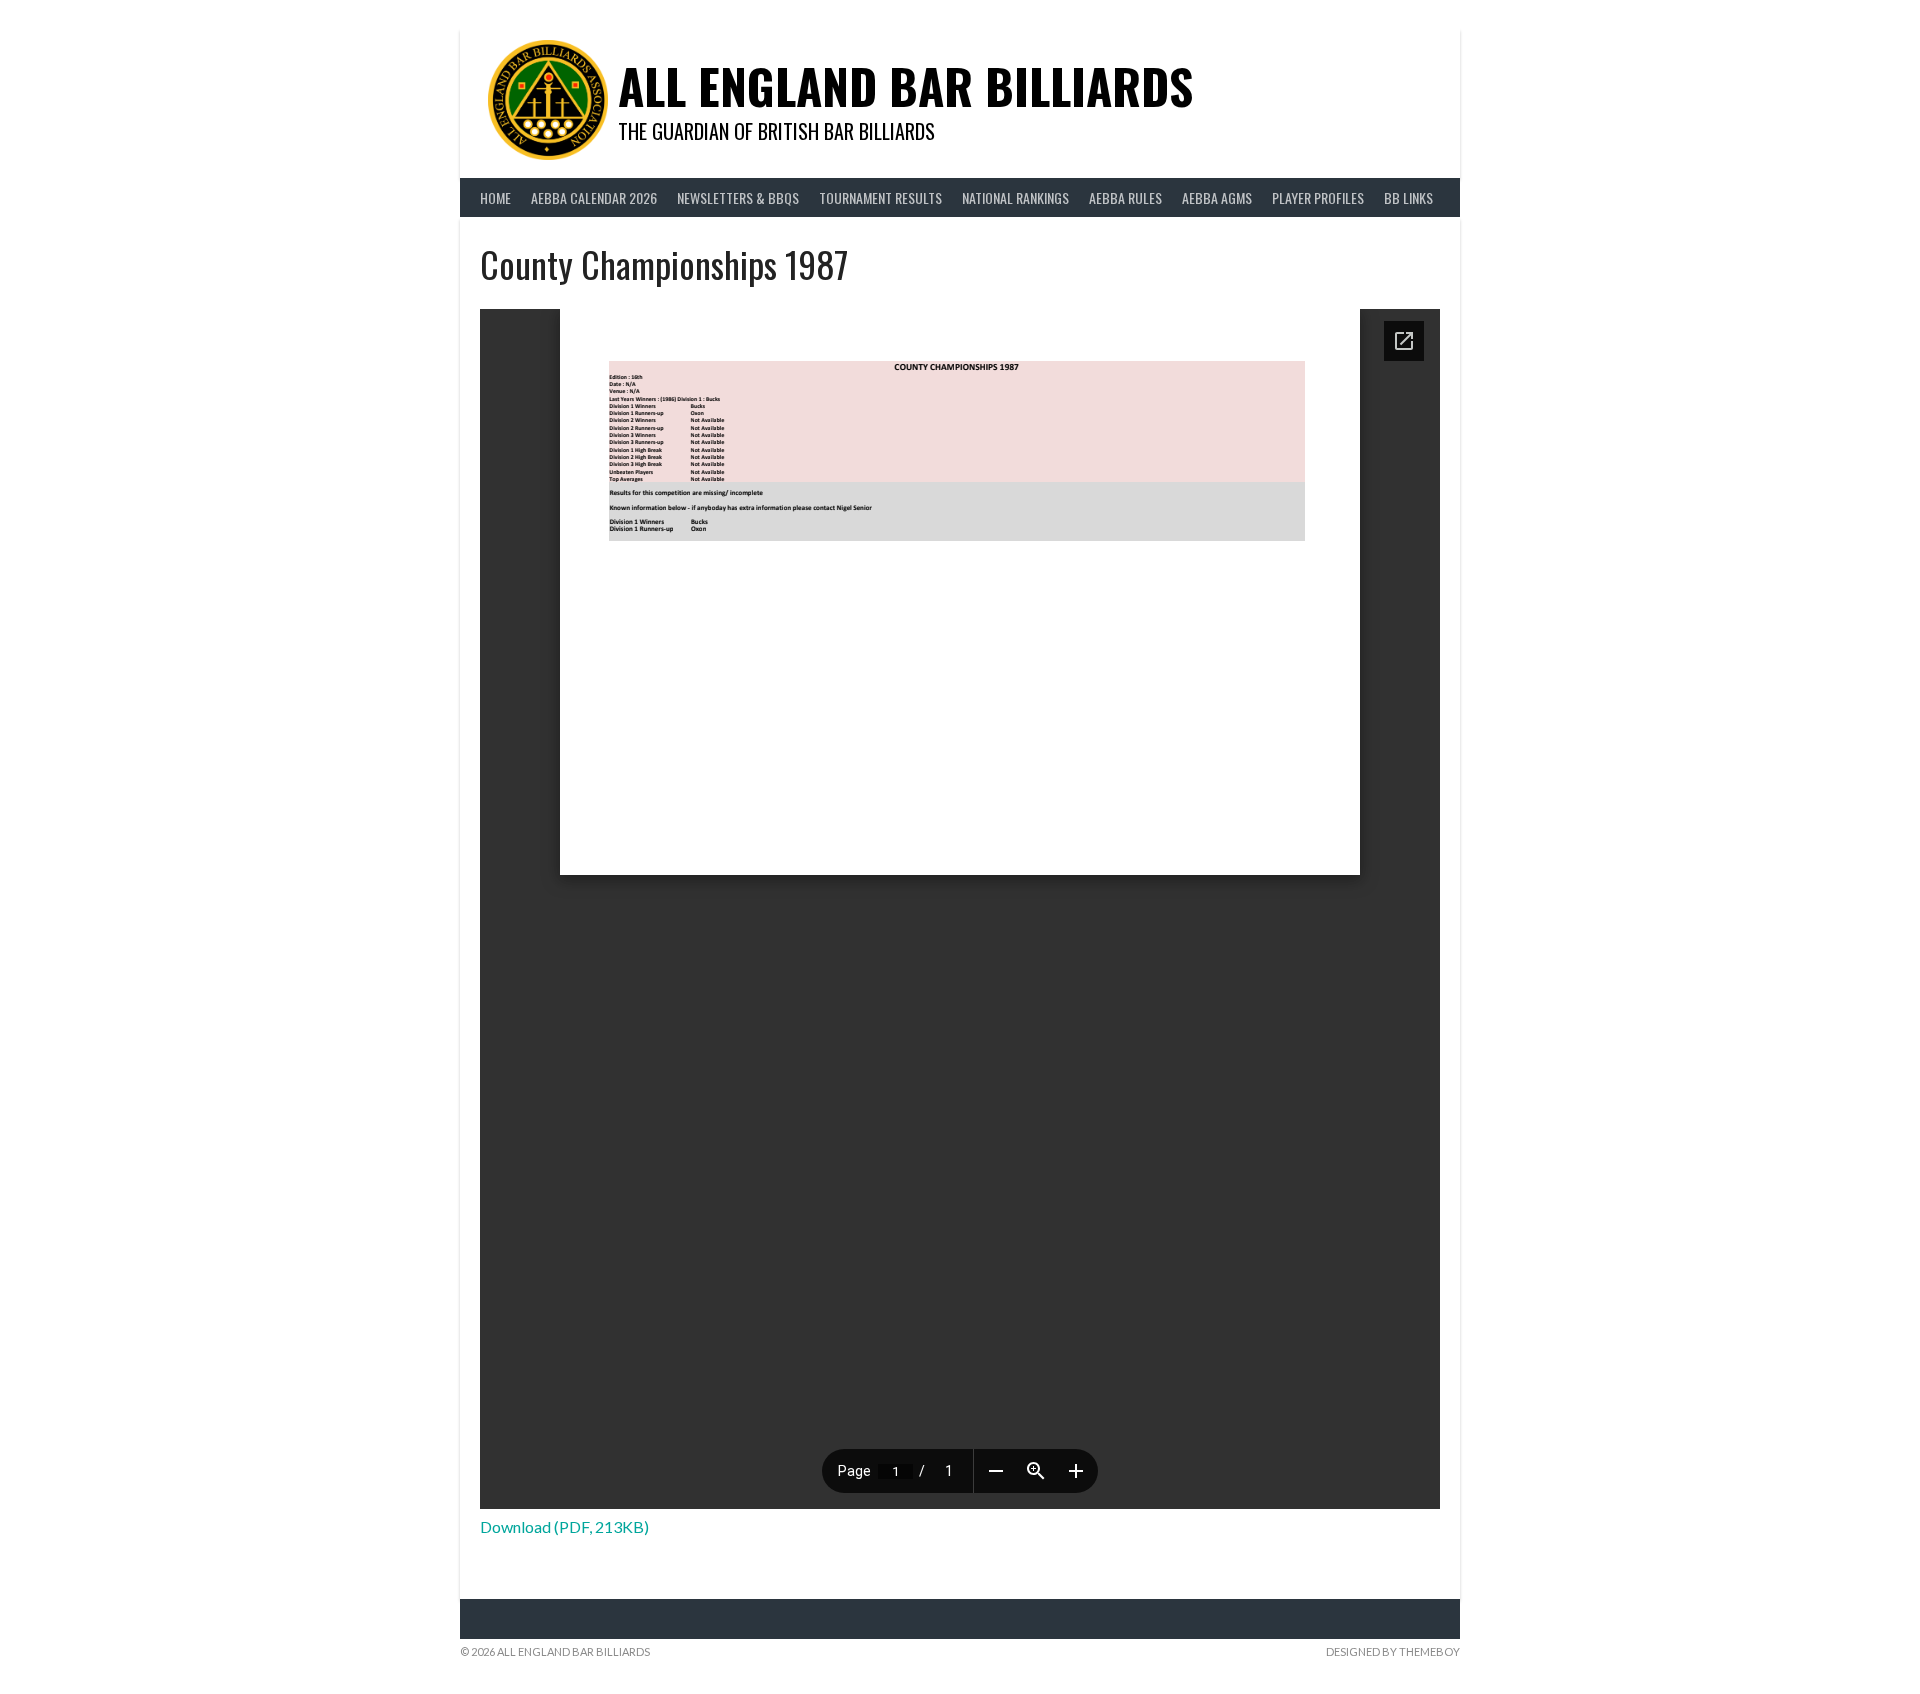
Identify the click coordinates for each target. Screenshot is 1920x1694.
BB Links (1408, 197)
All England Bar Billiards (905, 85)
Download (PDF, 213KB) (564, 1526)
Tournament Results (880, 197)
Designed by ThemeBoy (1393, 1651)
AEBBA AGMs (1217, 197)
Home (495, 197)
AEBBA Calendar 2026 (594, 197)
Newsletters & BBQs (738, 197)
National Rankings (1015, 197)
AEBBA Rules (1125, 197)
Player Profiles (1318, 197)
